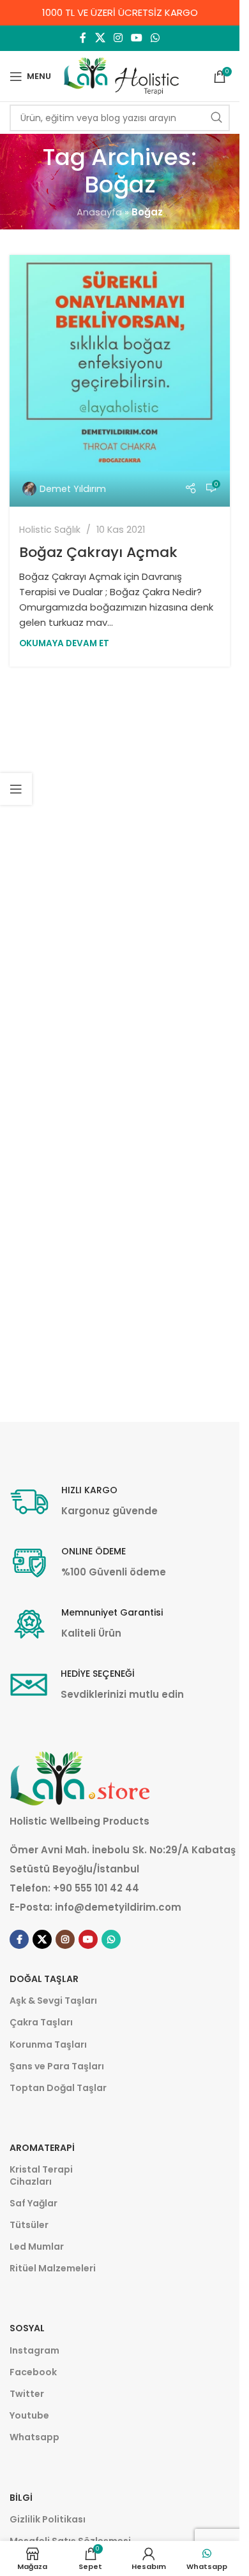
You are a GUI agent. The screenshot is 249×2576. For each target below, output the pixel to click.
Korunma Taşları (48, 2044)
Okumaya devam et (64, 643)
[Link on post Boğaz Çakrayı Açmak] (120, 380)
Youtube (29, 2415)
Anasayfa (99, 212)
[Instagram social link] (118, 38)
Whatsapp (34, 2437)
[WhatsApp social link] (155, 38)
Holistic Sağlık (50, 530)
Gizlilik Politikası (48, 2519)
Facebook (33, 2372)
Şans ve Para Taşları (57, 2066)
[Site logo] (121, 76)
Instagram (34, 2350)
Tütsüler (29, 2225)
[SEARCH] (216, 118)
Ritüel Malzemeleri (53, 2268)
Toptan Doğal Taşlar (58, 2088)
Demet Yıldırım (73, 489)
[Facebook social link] (83, 38)
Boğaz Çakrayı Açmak (98, 552)
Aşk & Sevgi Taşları (53, 2001)
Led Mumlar (37, 2247)
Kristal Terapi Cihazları (41, 2175)
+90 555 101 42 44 (96, 1888)
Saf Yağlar (34, 2203)
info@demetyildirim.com (118, 1907)
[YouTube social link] (137, 38)
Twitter (27, 2394)
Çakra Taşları (41, 2022)
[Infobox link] (84, 1502)
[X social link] (100, 38)
